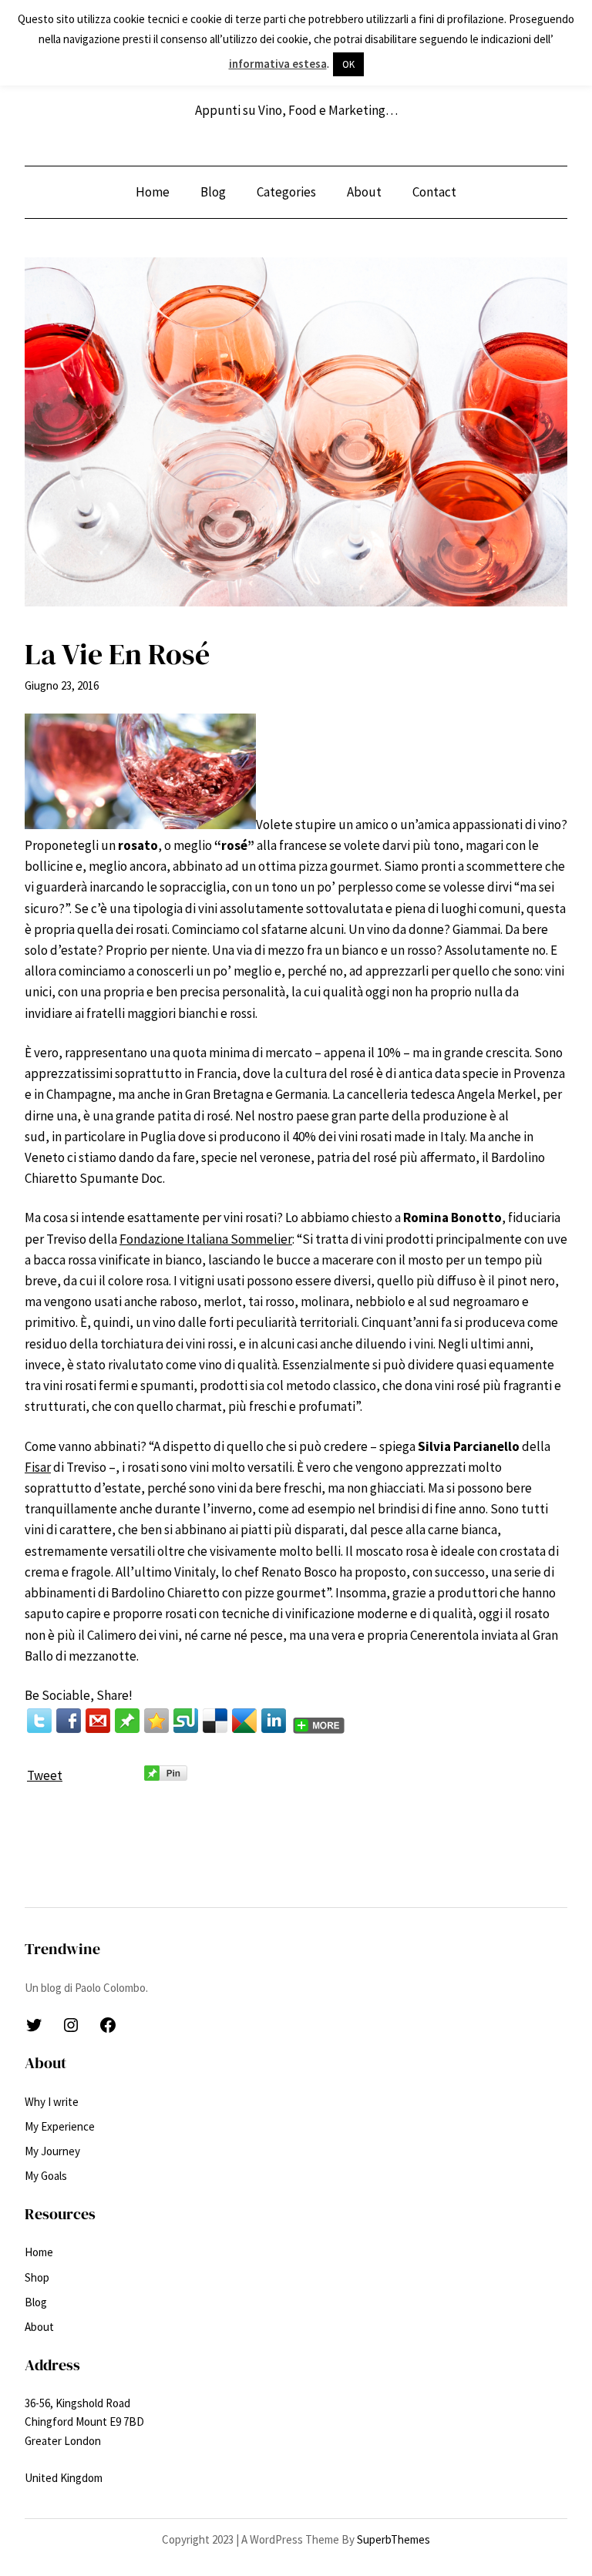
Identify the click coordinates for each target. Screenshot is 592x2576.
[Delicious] (215, 1721)
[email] (98, 1721)
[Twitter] (39, 1721)
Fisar (38, 1467)
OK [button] (348, 64)
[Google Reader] (244, 1721)
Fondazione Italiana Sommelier (206, 1239)
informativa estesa (278, 64)
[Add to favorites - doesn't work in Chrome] (156, 1721)
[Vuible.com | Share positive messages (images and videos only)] (127, 1728)
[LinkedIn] (274, 1721)
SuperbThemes (394, 2539)
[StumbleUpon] (186, 1721)
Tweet (45, 1775)
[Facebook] (69, 1721)
